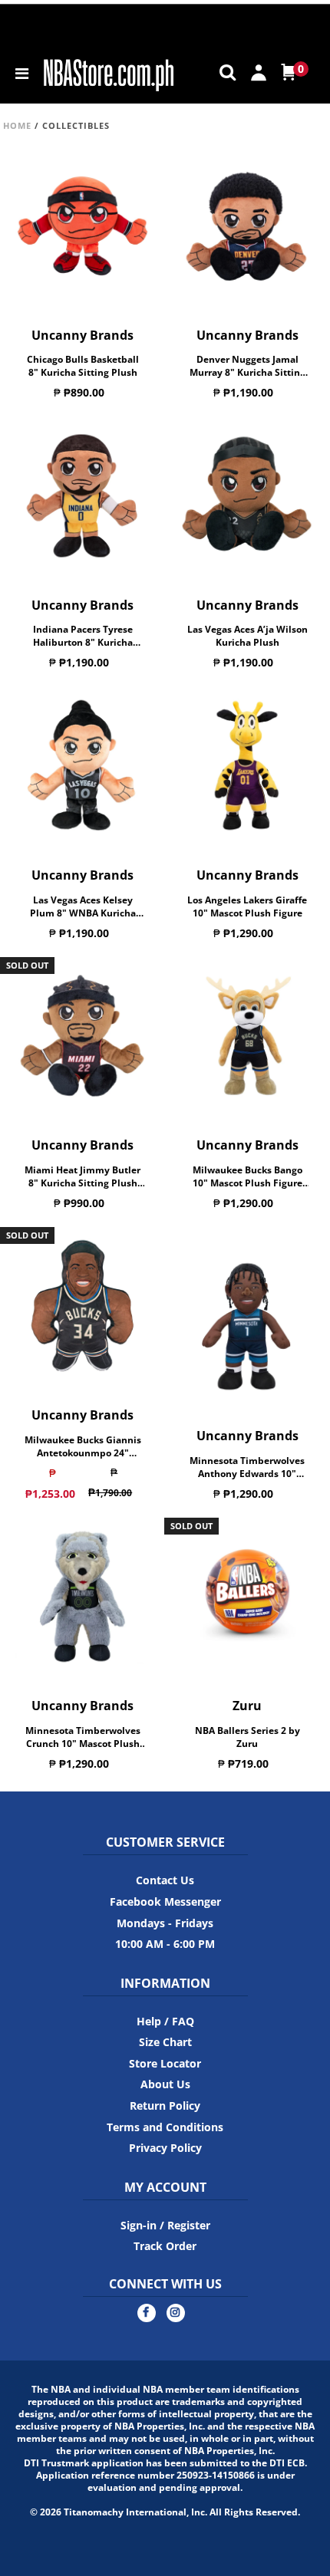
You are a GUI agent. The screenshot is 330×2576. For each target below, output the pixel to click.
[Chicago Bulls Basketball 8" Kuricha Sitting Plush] (82, 225)
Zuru (247, 1706)
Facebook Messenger (165, 1902)
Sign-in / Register (165, 2225)
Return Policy (165, 2106)
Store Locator (165, 2063)
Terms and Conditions (165, 2127)
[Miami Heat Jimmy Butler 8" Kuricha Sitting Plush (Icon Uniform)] (82, 1036)
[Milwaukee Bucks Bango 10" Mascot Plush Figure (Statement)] (247, 1036)
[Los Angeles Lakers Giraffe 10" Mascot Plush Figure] (247, 766)
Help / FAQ (165, 2021)
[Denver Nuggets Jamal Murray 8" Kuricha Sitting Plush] (247, 225)
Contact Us (165, 1880)
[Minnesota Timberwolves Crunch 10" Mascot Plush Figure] (82, 1597)
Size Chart (165, 2042)
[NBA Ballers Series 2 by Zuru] (247, 1597)
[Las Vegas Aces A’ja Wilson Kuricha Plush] (247, 496)
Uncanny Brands (82, 335)
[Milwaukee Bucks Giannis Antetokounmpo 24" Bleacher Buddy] (82, 1306)
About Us (165, 2084)
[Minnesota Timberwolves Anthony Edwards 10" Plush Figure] (247, 1327)
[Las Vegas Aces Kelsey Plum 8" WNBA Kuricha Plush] (82, 766)
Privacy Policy (165, 2148)
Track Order (165, 2246)
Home (17, 125)
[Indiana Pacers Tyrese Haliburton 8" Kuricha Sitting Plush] (82, 496)
